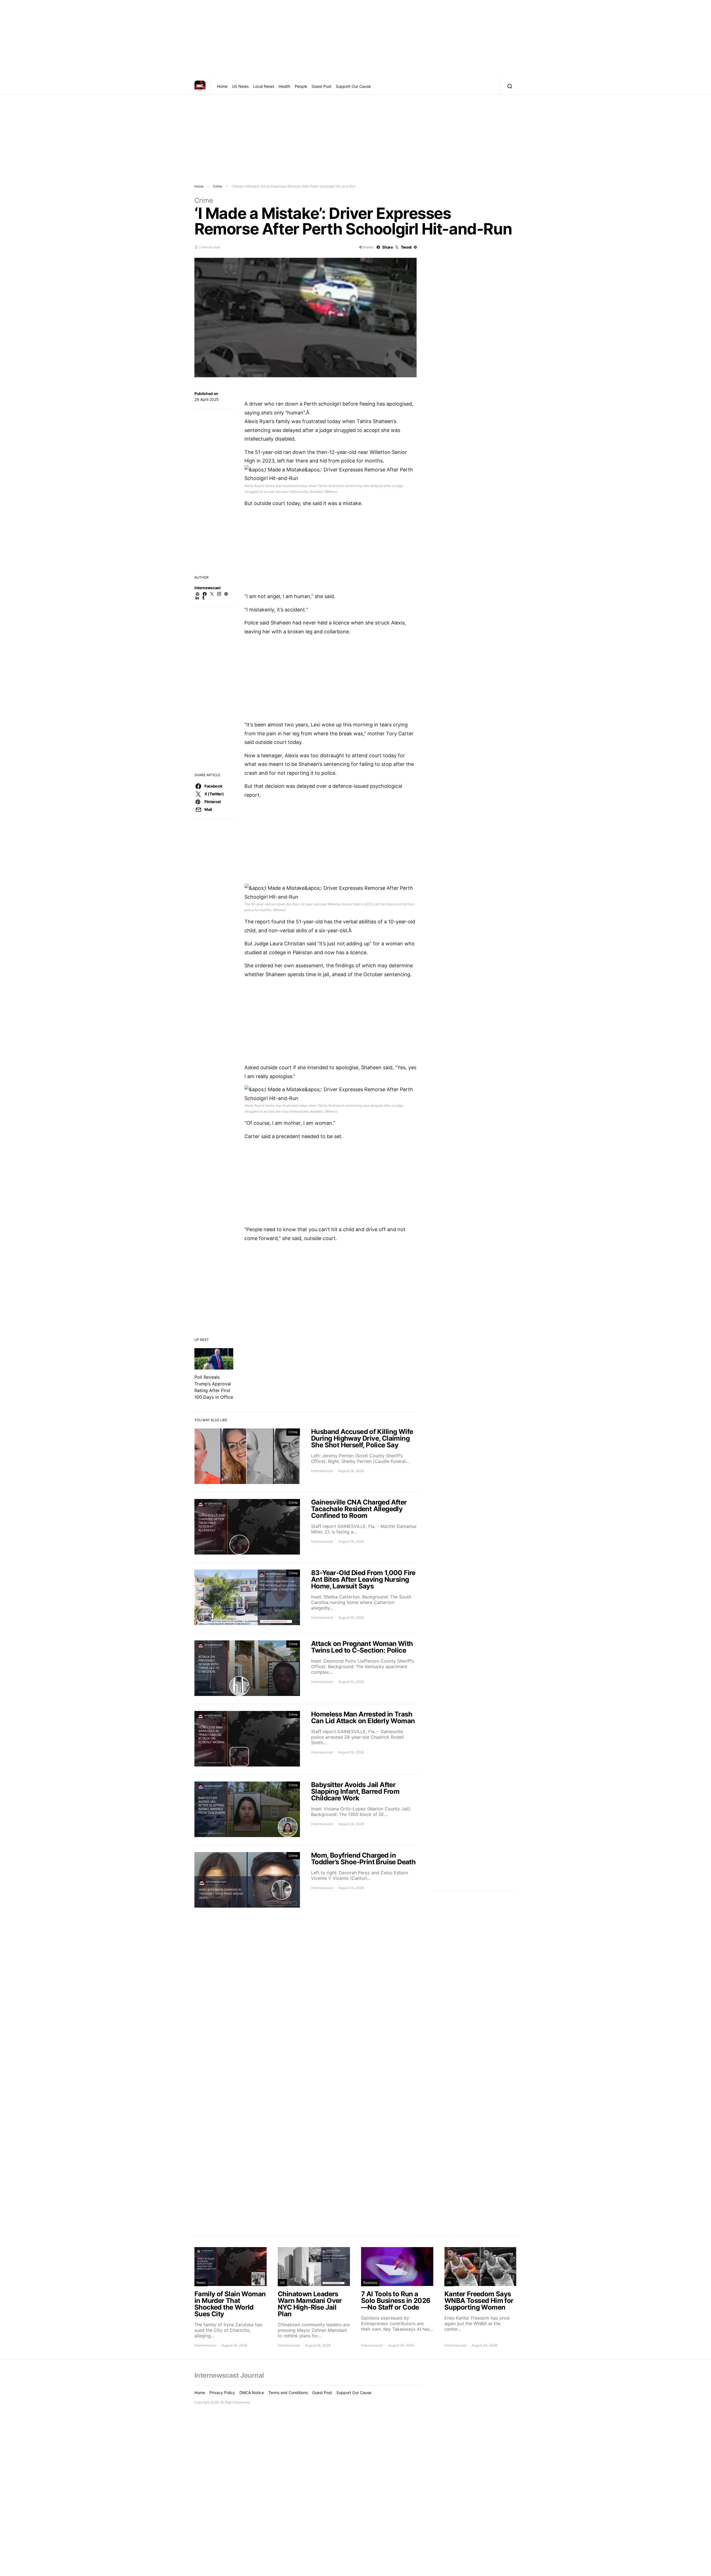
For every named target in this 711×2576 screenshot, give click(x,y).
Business (370, 2283)
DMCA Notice (252, 2393)
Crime (218, 186)
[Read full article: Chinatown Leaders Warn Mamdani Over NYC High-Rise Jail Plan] (314, 2297)
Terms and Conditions (288, 2393)
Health (284, 86)
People (301, 86)
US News (240, 86)
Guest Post (321, 86)
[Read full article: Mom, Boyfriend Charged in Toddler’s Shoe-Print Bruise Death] (306, 1881)
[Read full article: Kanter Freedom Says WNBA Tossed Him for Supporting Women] (480, 2297)
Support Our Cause (353, 86)
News (201, 2283)
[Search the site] (508, 86)
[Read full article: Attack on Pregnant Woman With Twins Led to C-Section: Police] (306, 1669)
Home (222, 86)
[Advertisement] (355, 39)
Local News (264, 86)
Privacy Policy (222, 2393)
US (282, 2283)
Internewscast (207, 588)
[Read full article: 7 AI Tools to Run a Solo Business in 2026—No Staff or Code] (397, 2297)
